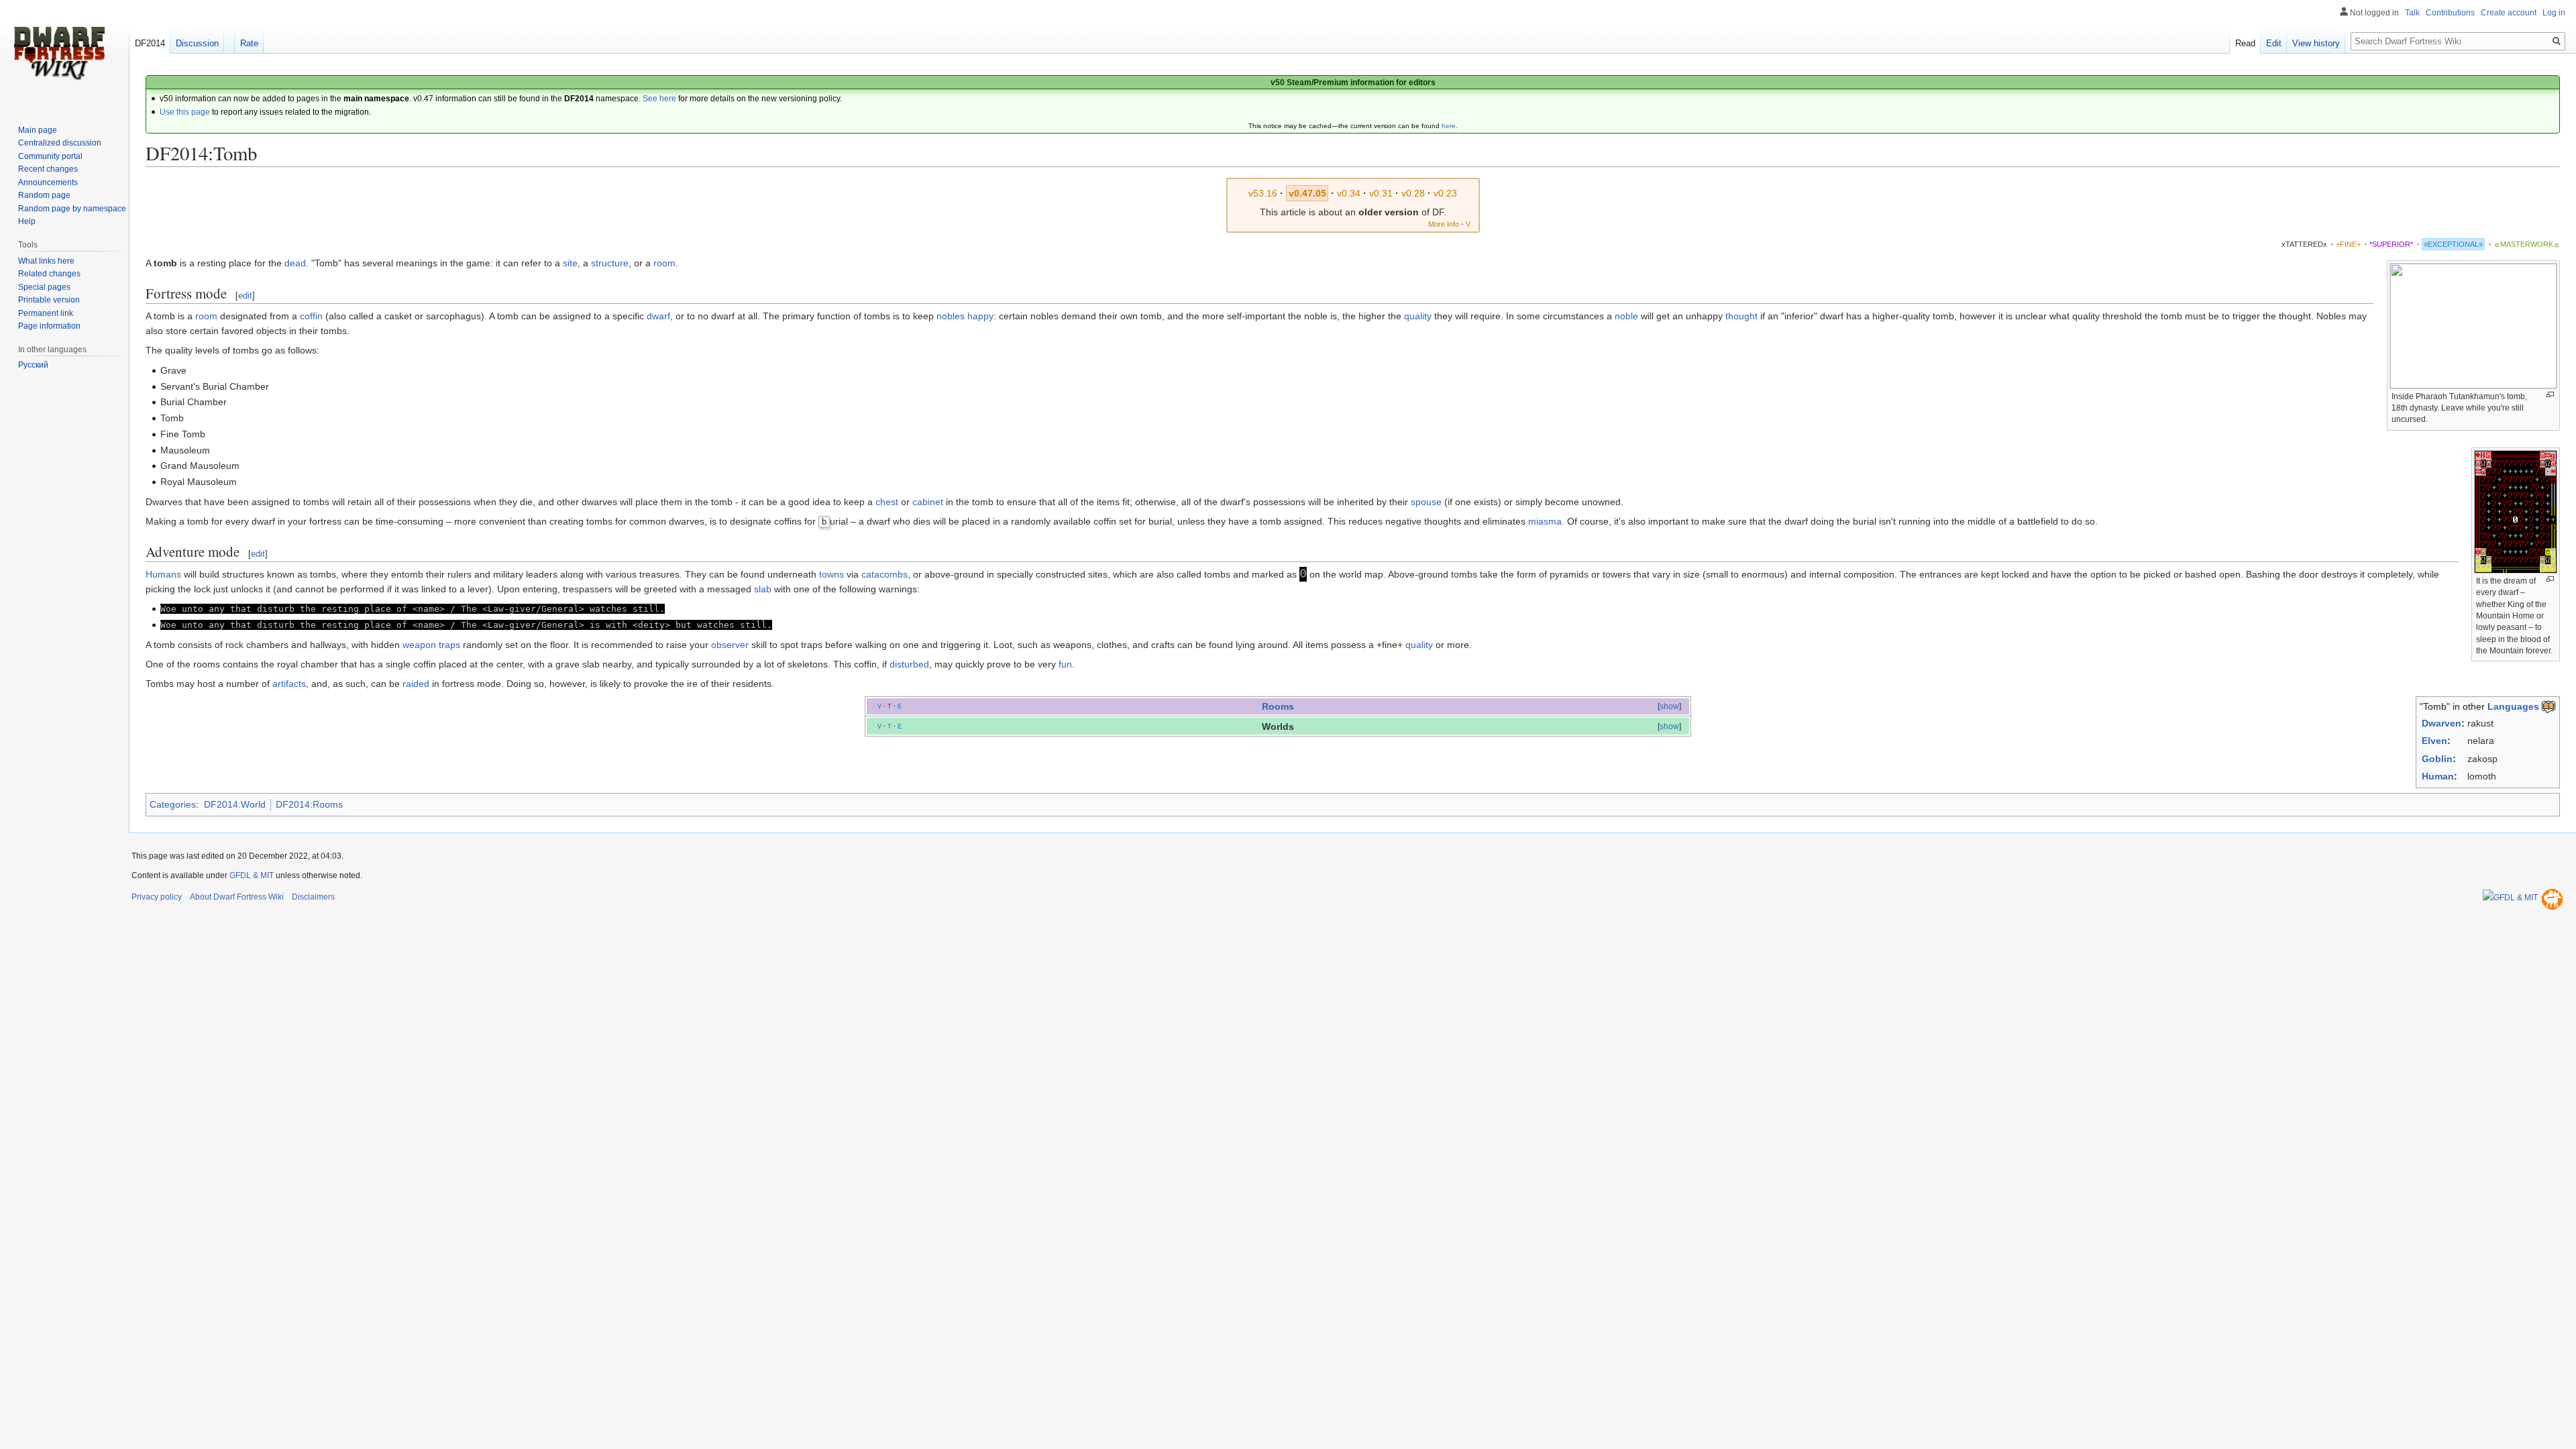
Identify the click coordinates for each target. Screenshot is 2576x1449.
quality (1418, 316)
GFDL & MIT (252, 875)
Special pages (44, 287)
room (664, 263)
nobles (951, 316)
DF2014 (150, 43)
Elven (2434, 741)
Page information (49, 326)
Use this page (185, 112)
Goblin (2437, 759)
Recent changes (48, 169)
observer (730, 645)
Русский (33, 365)
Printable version (49, 300)
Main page (38, 130)
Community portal (50, 156)
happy (980, 316)
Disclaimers (313, 897)
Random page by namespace (72, 209)
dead (295, 263)
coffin (311, 316)
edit (245, 296)
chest (887, 502)
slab (763, 589)
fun (1065, 664)
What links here (46, 261)
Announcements (48, 182)
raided (416, 684)
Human (2438, 776)
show (1669, 706)
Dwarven (2441, 723)
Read (2245, 43)
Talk (2412, 13)
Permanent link (46, 313)
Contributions (2450, 13)
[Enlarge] (2550, 395)
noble (1626, 316)
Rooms (1278, 706)
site (570, 263)
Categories (173, 804)
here (1449, 126)
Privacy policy (157, 897)
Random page (44, 195)
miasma (1545, 521)
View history (2316, 43)
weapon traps (431, 645)
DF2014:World (235, 804)
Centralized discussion (60, 143)
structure (610, 263)
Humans (163, 574)
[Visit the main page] (59, 54)
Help (27, 221)
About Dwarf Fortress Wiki (237, 897)
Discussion (197, 43)
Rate (249, 43)
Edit (2274, 43)
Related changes (49, 274)
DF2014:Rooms (309, 804)
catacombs (884, 574)
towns (831, 574)
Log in (2554, 13)
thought (1741, 316)
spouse (1426, 502)
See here (659, 99)
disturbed (909, 664)
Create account (2509, 13)
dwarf (658, 316)
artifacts (289, 684)
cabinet (928, 502)
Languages (2513, 706)
